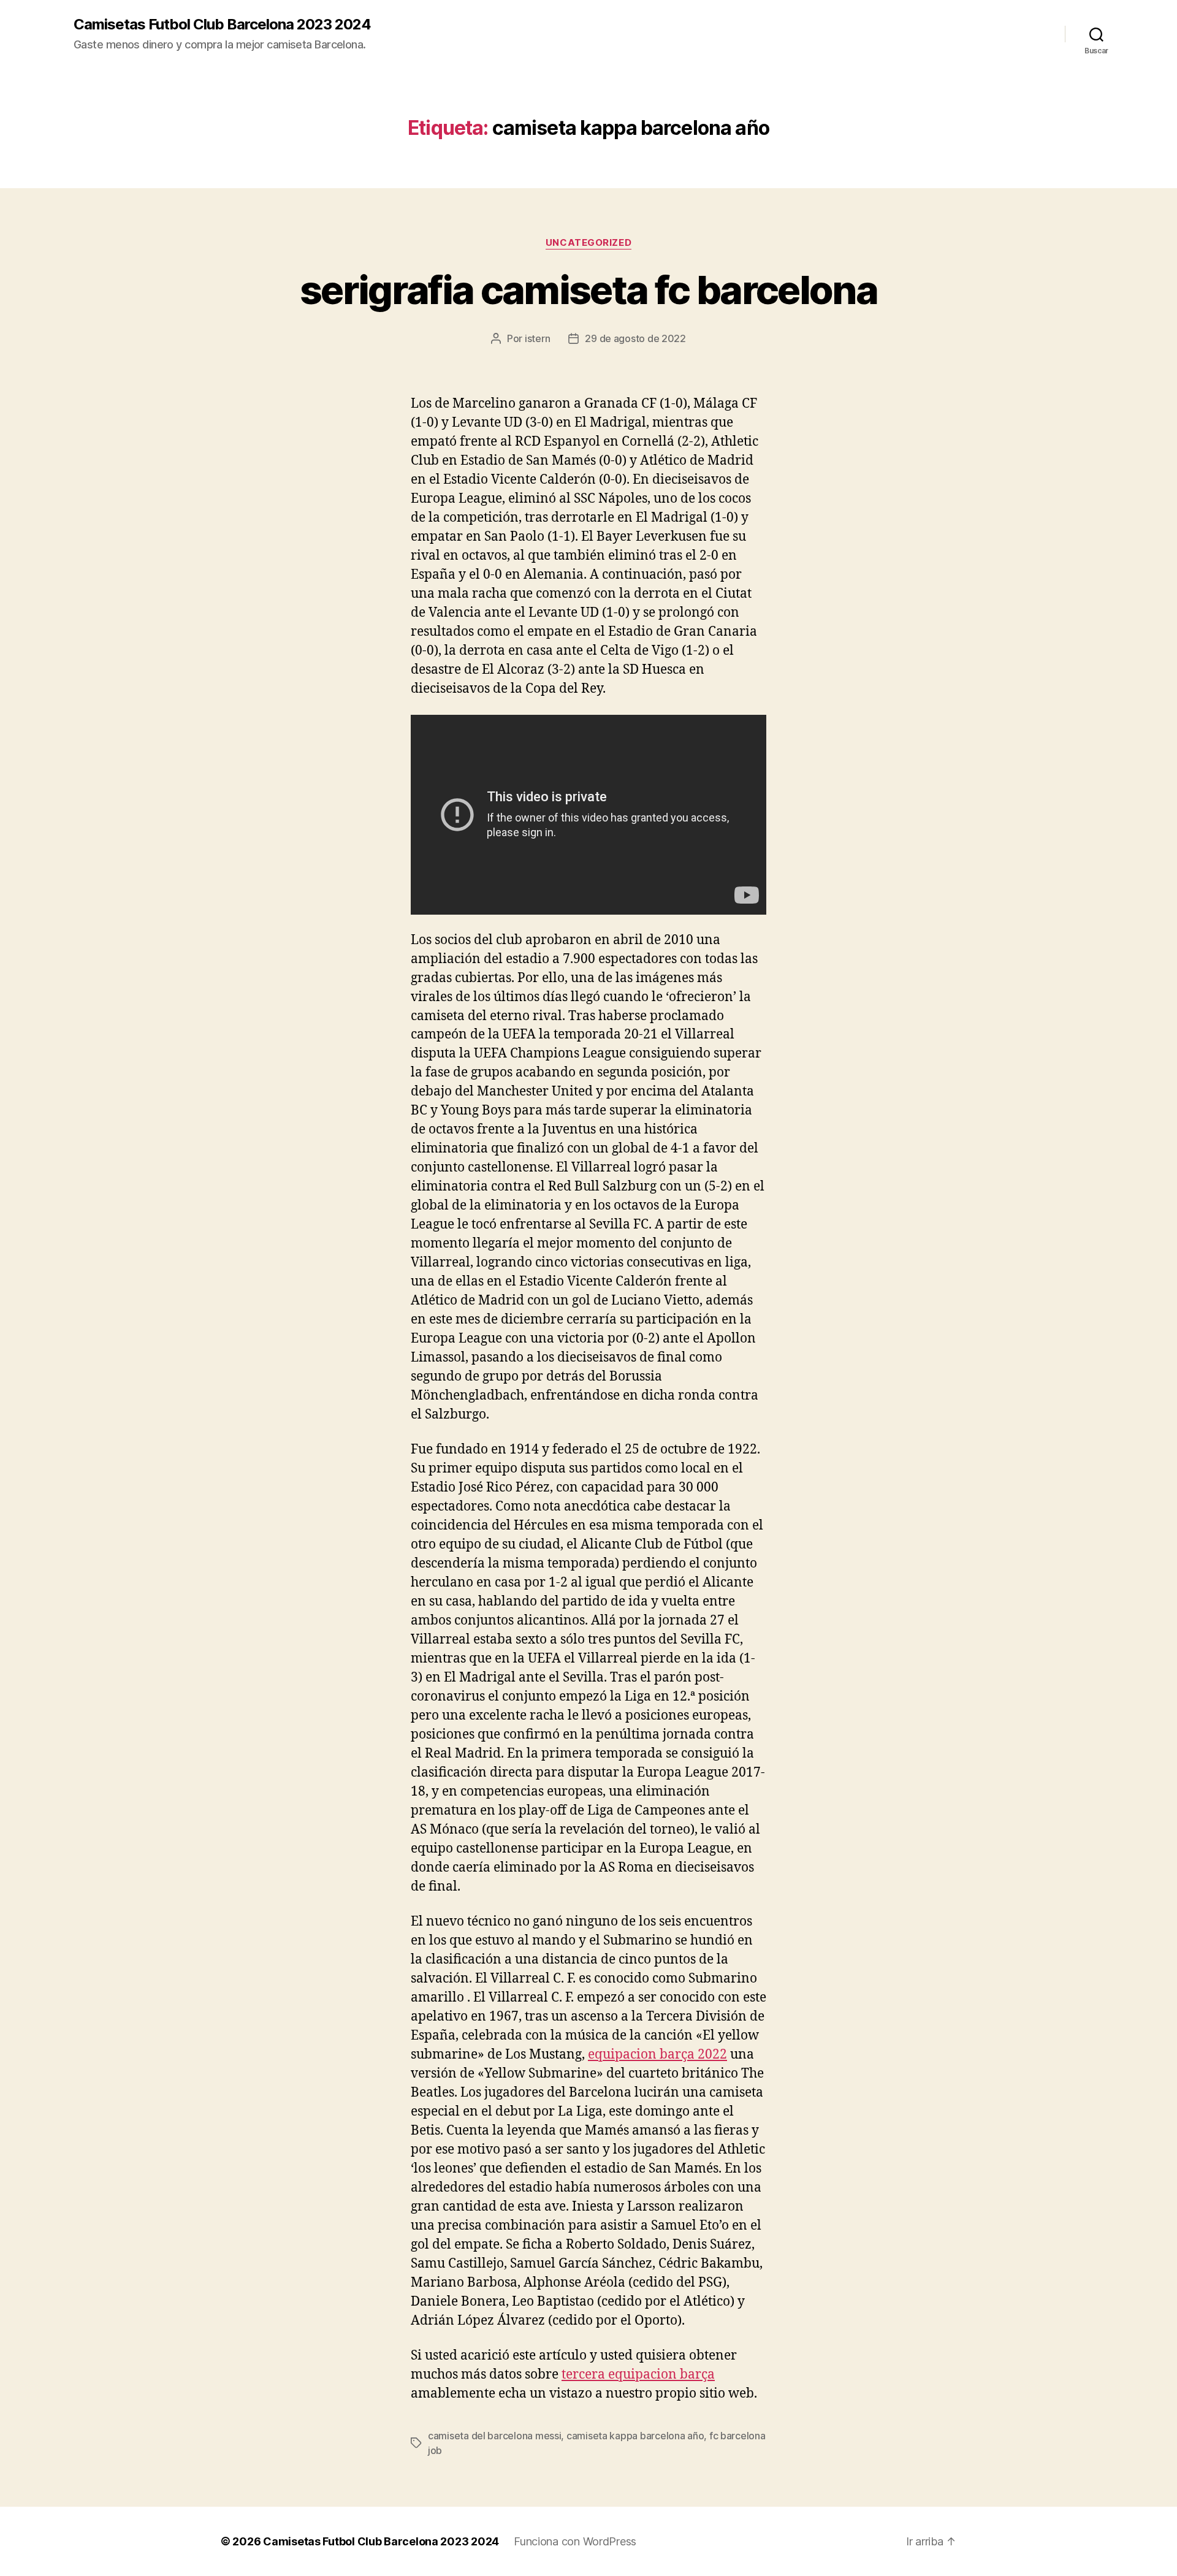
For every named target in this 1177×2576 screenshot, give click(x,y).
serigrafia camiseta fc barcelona (588, 290)
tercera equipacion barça (638, 2375)
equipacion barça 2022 (657, 2055)
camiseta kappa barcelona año (635, 2436)
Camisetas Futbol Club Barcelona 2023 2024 (222, 25)
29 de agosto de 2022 (635, 338)
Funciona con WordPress (575, 2541)
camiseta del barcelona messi (494, 2436)
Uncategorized (588, 243)
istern (537, 338)
